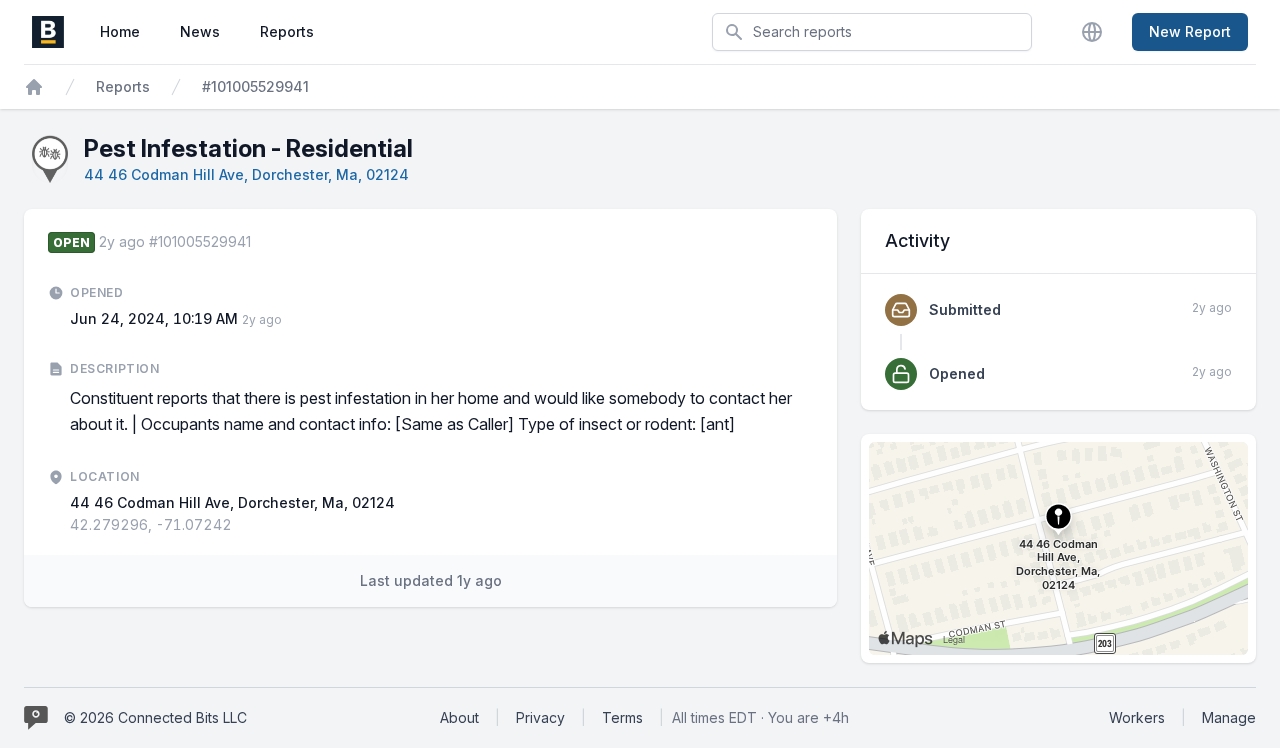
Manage (1229, 717)
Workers (1137, 717)
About (459, 717)
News (200, 31)
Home (120, 31)
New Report (1190, 31)
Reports (287, 31)
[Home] (34, 87)
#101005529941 (255, 86)
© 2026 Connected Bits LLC (155, 717)
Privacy (540, 717)
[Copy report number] (261, 242)
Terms (622, 717)
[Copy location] (242, 525)
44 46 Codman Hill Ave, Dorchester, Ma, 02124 (246, 174)
